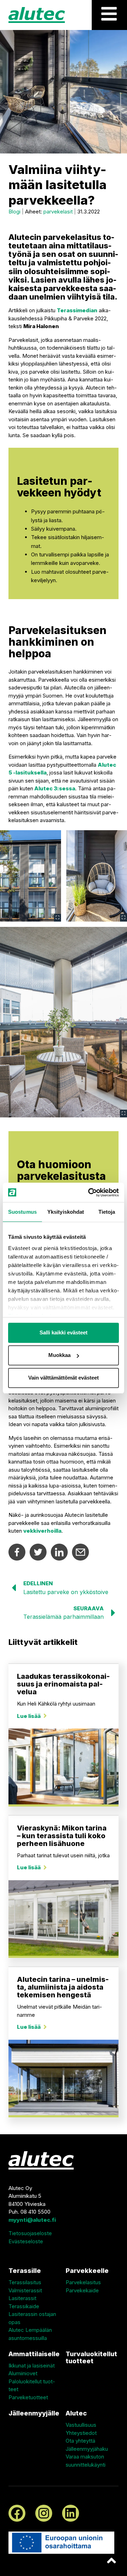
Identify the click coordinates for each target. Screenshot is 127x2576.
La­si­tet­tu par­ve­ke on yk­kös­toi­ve (66, 1592)
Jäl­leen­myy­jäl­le (34, 2413)
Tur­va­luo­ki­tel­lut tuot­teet (91, 2358)
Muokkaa (59, 1355)
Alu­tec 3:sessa (55, 788)
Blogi (14, 212)
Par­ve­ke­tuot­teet (28, 2397)
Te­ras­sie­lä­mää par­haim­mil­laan (64, 1617)
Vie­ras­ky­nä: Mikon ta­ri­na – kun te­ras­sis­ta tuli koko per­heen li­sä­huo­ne (62, 1836)
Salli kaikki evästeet (64, 1332)
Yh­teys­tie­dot (81, 2433)
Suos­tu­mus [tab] (22, 1212)
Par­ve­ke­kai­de (82, 2290)
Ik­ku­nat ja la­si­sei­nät (32, 2366)
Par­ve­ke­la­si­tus (83, 2282)
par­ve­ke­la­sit (58, 212)
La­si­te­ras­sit (22, 2298)
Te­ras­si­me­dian (77, 310)
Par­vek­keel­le (87, 2271)
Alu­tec (76, 2413)
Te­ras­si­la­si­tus (25, 2282)
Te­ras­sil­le (25, 2271)
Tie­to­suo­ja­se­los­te (30, 2233)
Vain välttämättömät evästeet (64, 1378)
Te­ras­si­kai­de (24, 2306)
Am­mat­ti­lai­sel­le (34, 2354)
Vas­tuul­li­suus (81, 2425)
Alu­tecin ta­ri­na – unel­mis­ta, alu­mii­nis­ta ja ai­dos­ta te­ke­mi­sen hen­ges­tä (63, 1987)
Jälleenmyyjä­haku (87, 2449)
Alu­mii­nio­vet (23, 2373)
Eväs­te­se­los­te (26, 2241)
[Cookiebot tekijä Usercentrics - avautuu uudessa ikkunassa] (90, 1193)
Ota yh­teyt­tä (80, 2441)
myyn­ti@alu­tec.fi (32, 2220)
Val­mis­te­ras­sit (25, 2290)
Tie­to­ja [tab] (107, 1212)
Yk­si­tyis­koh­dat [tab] (66, 1212)
